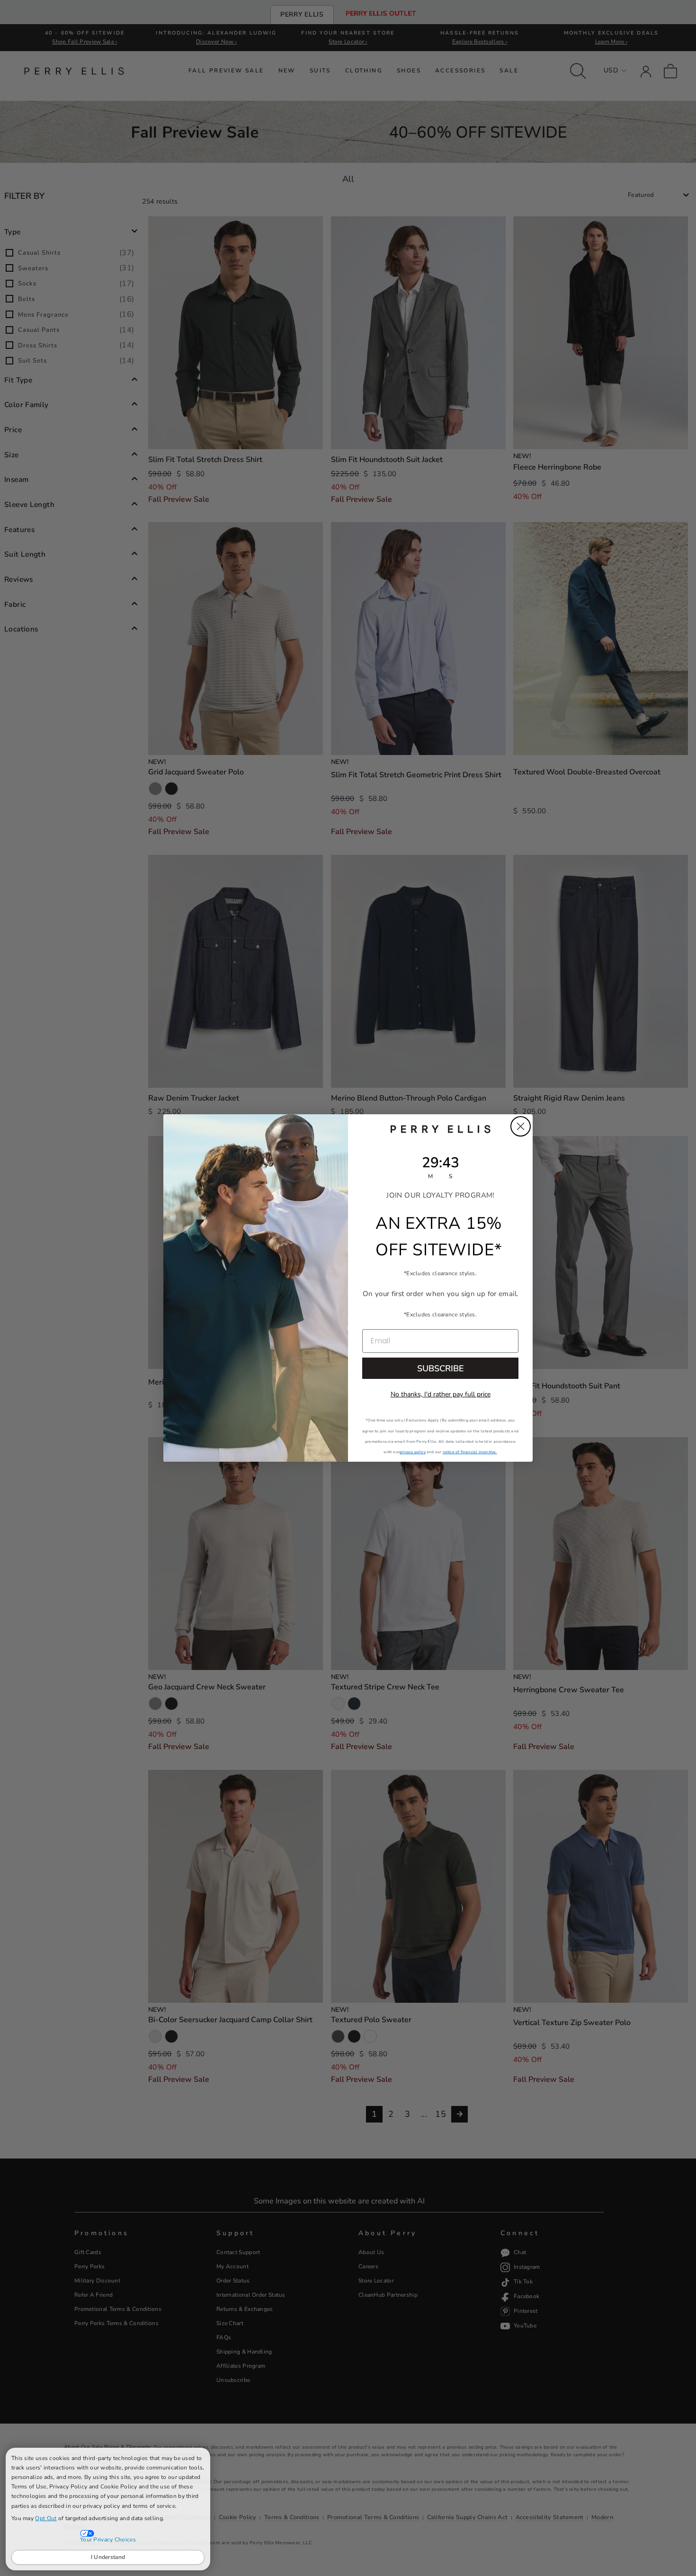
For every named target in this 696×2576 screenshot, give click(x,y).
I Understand (108, 2557)
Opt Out (46, 2518)
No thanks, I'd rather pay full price (441, 1394)
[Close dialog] (521, 1126)
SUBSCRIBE (441, 1368)
